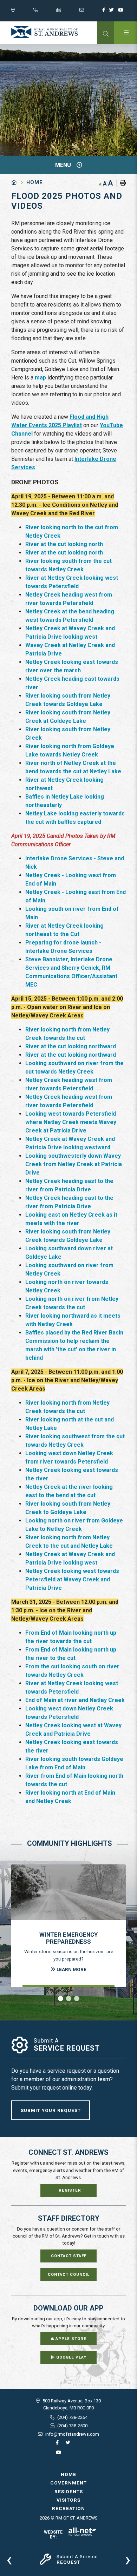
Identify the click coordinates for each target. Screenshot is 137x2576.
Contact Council (69, 2275)
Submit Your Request (51, 2110)
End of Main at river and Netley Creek (75, 1700)
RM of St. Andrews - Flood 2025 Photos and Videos (45, 32)
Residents (69, 2491)
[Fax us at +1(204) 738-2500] (68, 12)
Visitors (68, 2500)
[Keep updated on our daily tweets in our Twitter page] (113, 12)
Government (68, 2483)
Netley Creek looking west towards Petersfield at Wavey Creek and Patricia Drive (72, 1579)
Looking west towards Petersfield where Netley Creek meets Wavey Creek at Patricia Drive (71, 1122)
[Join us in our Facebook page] (105, 12)
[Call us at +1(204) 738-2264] (45, 12)
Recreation (68, 2508)
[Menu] (126, 33)
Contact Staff (69, 2256)
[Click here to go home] (19, 183)
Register (70, 2190)
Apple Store (70, 2339)
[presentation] (9, 2559)
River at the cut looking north (64, 544)
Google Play (71, 2357)
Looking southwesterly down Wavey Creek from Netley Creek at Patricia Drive (74, 1164)
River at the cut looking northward (71, 1046)
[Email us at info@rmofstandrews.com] (91, 12)
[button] (61, 1999)
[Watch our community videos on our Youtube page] (122, 12)
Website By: (53, 2535)
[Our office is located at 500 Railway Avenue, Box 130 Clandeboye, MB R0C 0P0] (22, 12)
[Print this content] (121, 183)
